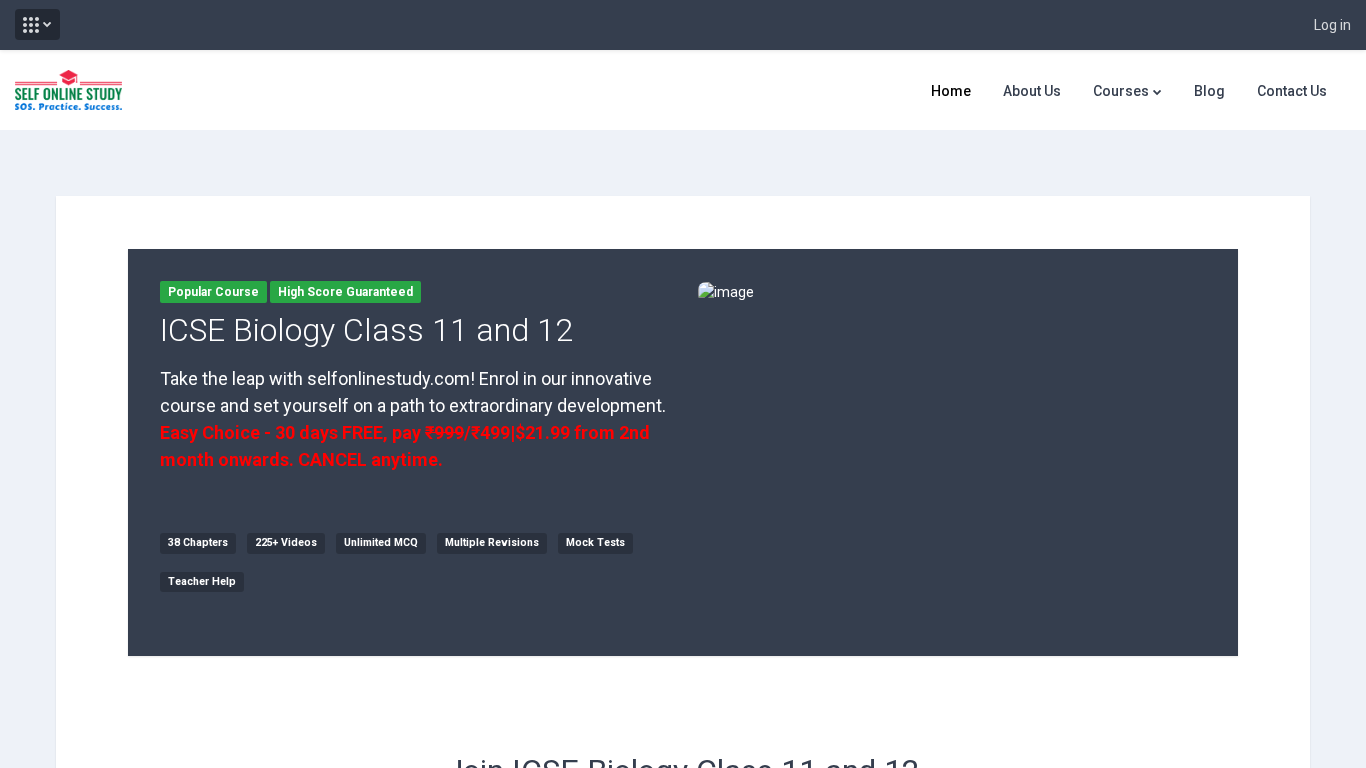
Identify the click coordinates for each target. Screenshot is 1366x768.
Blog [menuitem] (1209, 91)
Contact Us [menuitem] (1292, 91)
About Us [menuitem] (1032, 91)
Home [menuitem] (951, 91)
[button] (37, 24)
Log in (1332, 25)
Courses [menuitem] (1121, 91)
